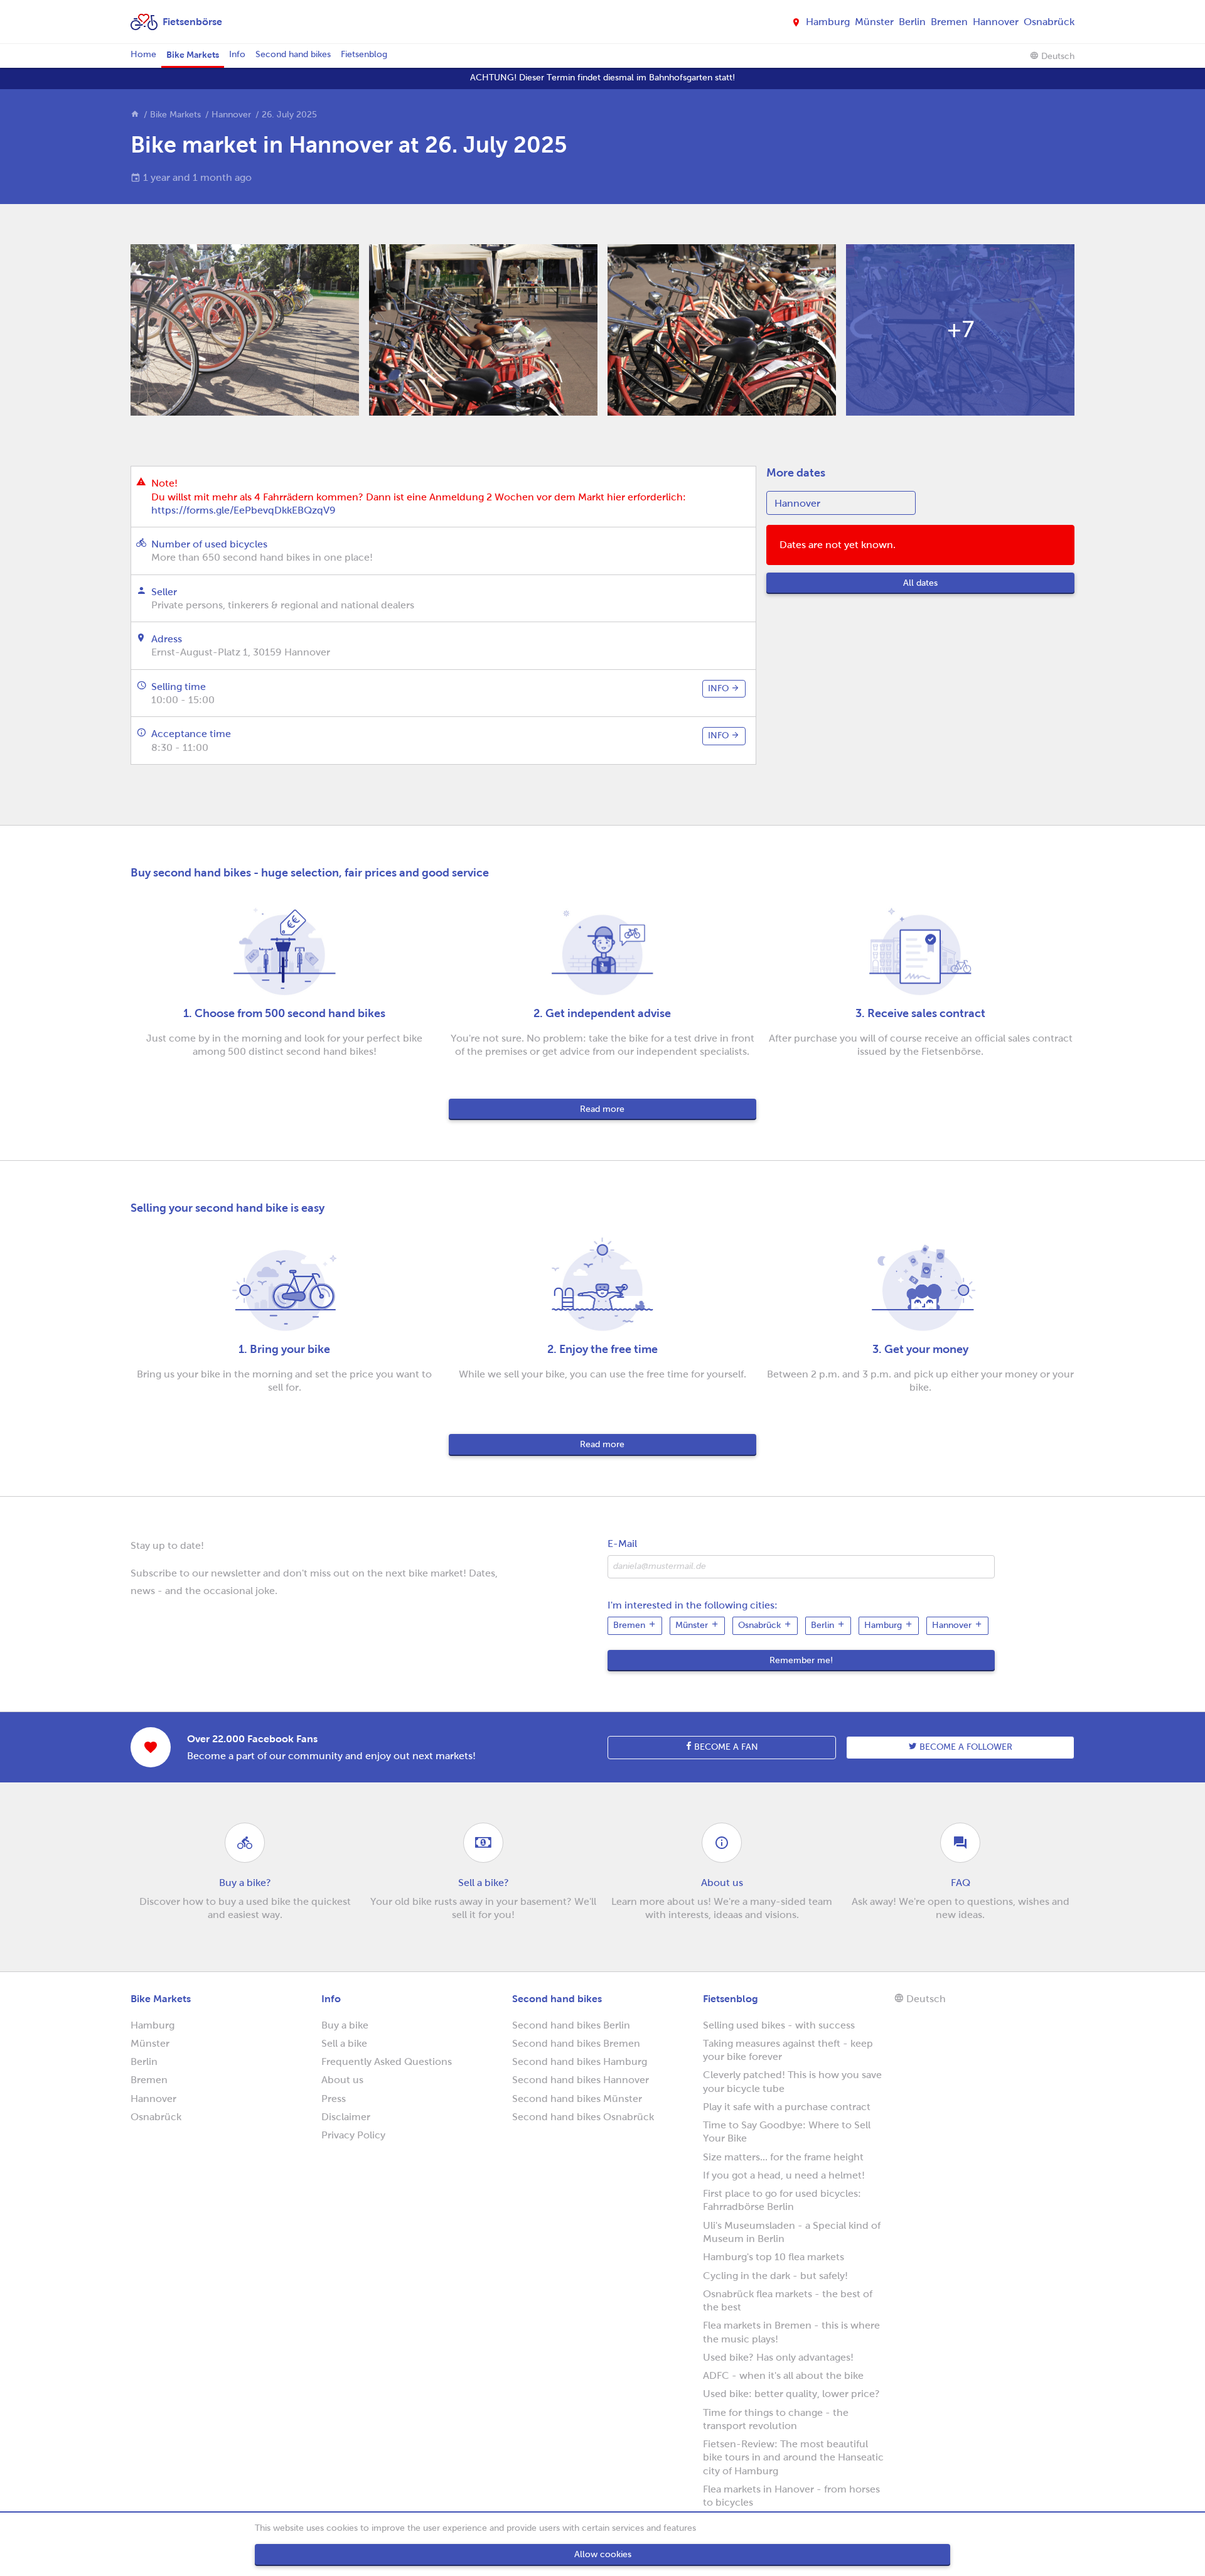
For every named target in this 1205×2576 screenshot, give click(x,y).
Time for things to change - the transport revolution (776, 2419)
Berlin (912, 22)
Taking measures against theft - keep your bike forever (788, 2050)
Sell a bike (344, 2043)
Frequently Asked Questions (387, 2061)
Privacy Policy (353, 2135)
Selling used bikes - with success (779, 2025)
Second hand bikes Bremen (576, 2043)
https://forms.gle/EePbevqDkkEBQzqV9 (244, 510)
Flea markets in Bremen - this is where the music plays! (791, 2332)
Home (143, 54)
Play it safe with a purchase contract (787, 2107)
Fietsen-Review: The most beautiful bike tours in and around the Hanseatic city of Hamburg (793, 2457)
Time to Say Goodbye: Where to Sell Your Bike (787, 2131)
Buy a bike (345, 2025)
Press (334, 2099)
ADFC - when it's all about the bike (783, 2375)
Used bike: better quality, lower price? (791, 2394)
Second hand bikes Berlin (571, 2025)
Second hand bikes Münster (577, 2099)
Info (237, 54)
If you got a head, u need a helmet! (784, 2175)
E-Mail (622, 1544)
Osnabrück (1049, 22)
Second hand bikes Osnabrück (583, 2117)
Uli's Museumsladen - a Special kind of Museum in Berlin (792, 2232)
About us (342, 2080)
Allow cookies (603, 2554)
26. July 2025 (289, 115)
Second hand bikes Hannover (581, 2080)
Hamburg (828, 22)
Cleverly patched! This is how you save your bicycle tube (792, 2081)
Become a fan (725, 1747)
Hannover (996, 22)
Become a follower (965, 1747)
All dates (920, 583)
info (720, 688)
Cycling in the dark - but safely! (775, 2276)
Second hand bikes (293, 54)
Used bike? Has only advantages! (778, 2357)
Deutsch (1057, 56)
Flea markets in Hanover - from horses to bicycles (791, 2496)
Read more (602, 1109)
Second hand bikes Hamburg (580, 2061)
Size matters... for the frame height (783, 2157)
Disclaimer (346, 2117)
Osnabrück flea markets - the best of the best (788, 2300)
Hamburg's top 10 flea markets (774, 2257)
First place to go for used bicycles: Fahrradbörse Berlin (782, 2200)
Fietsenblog (364, 54)
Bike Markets (193, 55)
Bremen (949, 22)
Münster (874, 22)
